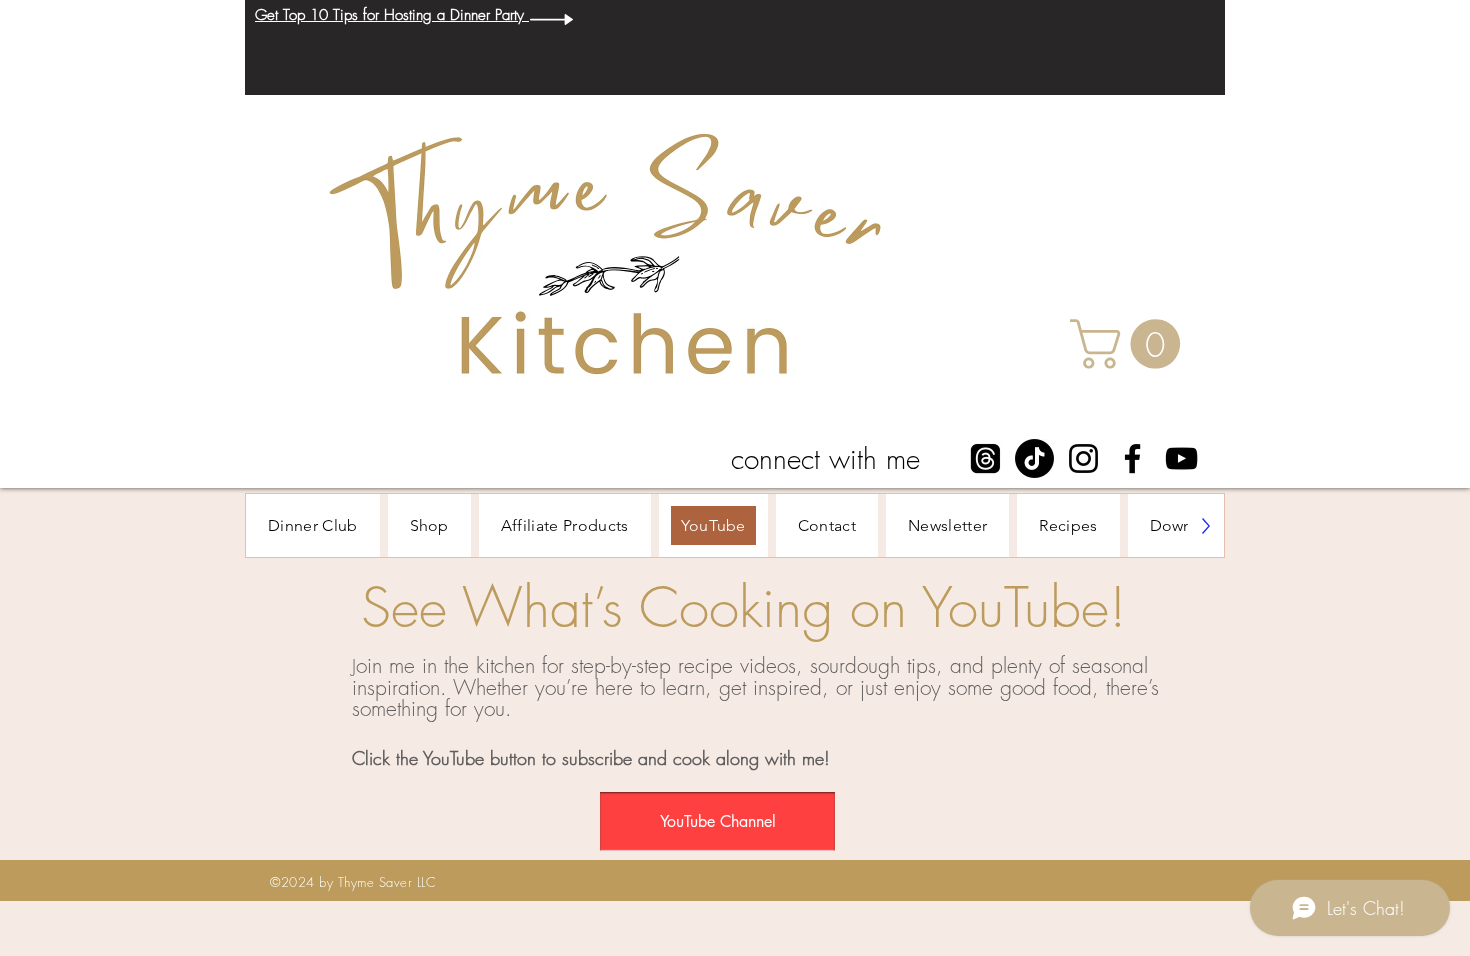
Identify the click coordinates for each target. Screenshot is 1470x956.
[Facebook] (1132, 458)
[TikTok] (1034, 458)
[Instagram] (1083, 458)
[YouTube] (1181, 458)
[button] (1131, 344)
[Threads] (985, 458)
